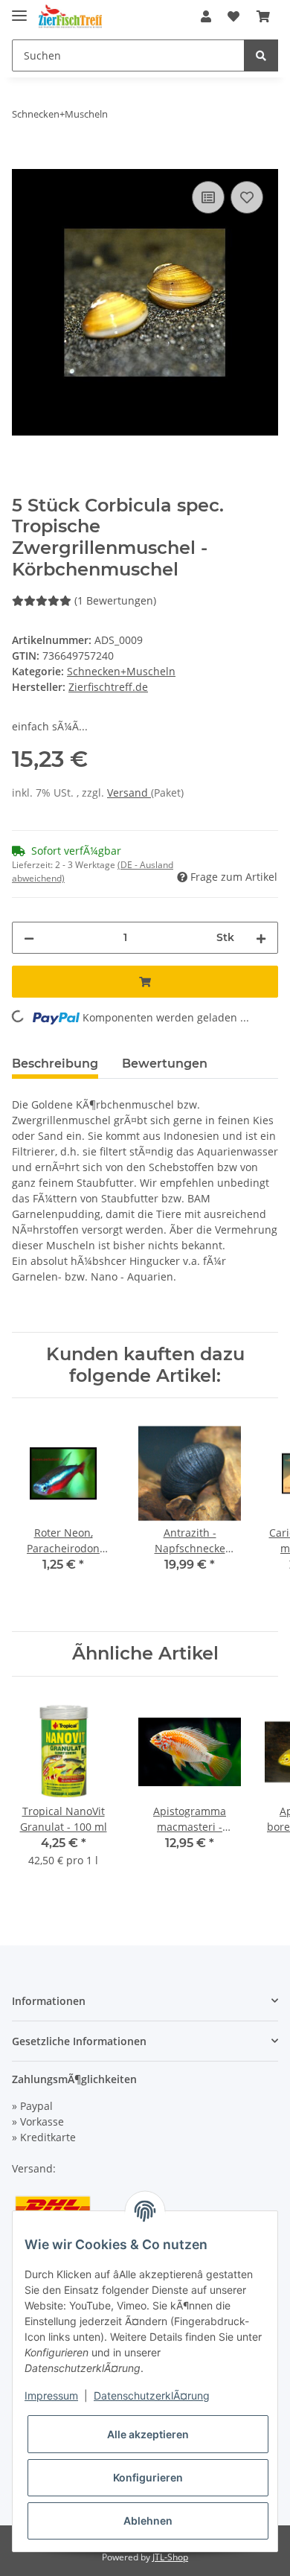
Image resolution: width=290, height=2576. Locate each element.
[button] (206, 16)
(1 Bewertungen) (115, 600)
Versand (129, 793)
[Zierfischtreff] (70, 17)
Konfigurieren (148, 2477)
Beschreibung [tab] (55, 1064)
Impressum (51, 2395)
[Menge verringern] (29, 938)
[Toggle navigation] (19, 9)
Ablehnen (148, 2521)
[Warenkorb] (263, 16)
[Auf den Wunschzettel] (247, 197)
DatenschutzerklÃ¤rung (152, 2395)
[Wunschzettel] (233, 16)
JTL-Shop (170, 2557)
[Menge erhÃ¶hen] (261, 938)
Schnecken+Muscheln (121, 671)
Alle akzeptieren (148, 2434)
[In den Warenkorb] (24, 161)
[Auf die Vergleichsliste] (208, 197)
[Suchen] (261, 55)
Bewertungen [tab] (165, 1064)
